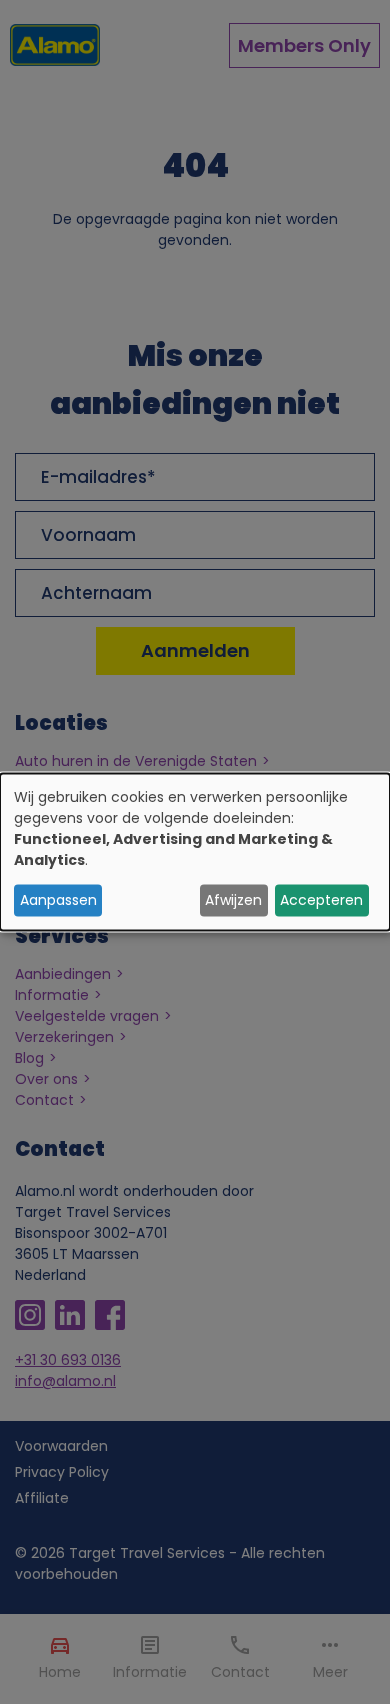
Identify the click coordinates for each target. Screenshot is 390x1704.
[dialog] (195, 852)
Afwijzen (233, 900)
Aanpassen (58, 900)
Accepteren (321, 900)
